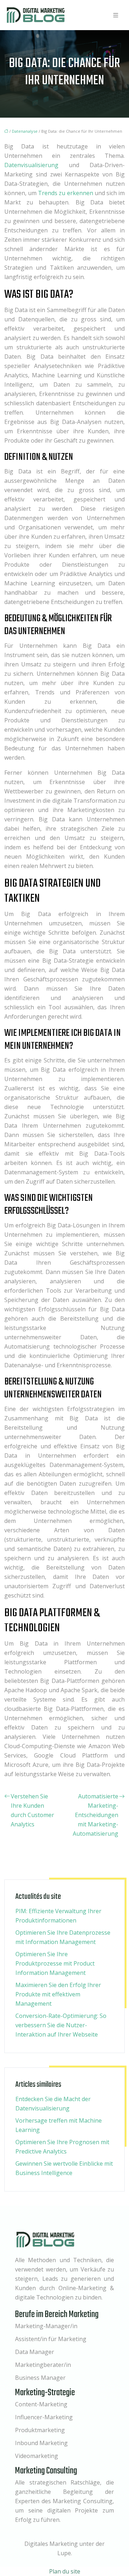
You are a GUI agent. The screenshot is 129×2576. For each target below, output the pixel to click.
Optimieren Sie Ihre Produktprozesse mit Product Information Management (55, 1963)
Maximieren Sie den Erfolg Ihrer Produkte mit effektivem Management (58, 1994)
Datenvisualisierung (31, 165)
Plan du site (65, 2571)
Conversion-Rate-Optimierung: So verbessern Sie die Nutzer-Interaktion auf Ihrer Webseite (61, 2025)
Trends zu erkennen (65, 193)
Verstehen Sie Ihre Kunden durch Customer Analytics (32, 1810)
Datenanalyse (25, 131)
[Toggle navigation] (116, 15)
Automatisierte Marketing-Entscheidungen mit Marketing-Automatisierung (95, 1815)
